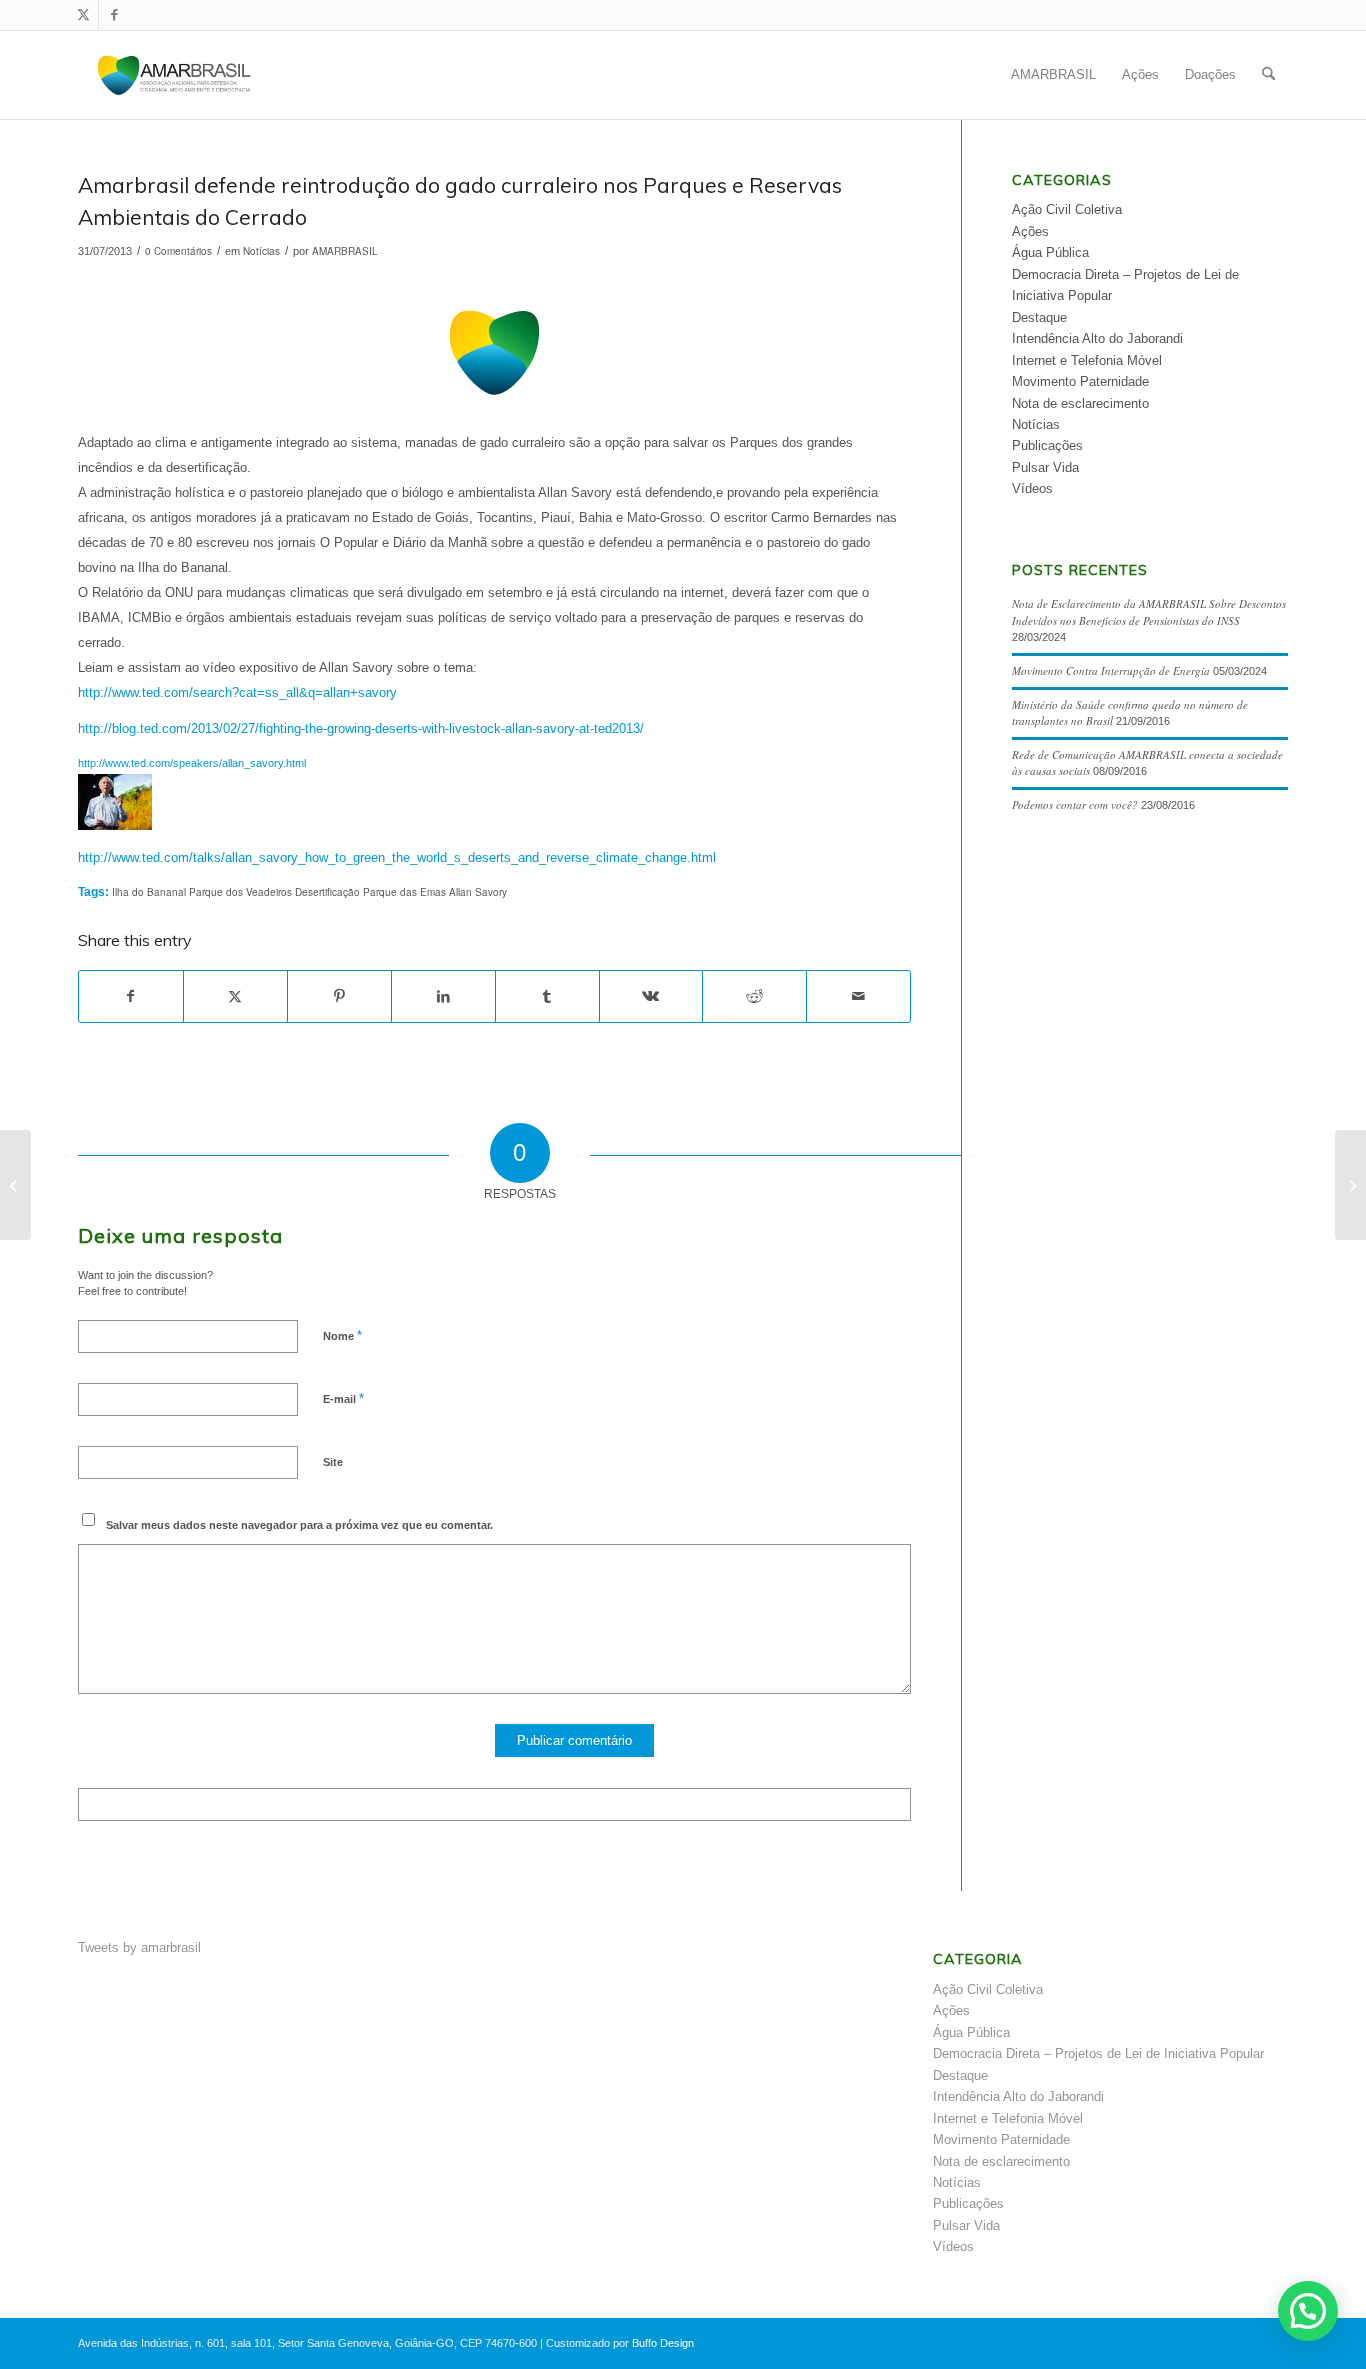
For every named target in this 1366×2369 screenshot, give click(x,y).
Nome (342, 1335)
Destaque (1039, 317)
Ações (1030, 231)
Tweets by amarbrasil (139, 1947)
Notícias (261, 251)
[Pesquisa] (1268, 75)
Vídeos (1032, 488)
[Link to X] (83, 15)
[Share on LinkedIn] (443, 996)
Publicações (1047, 445)
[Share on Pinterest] (339, 996)
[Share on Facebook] (131, 996)
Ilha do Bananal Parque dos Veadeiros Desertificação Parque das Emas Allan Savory (309, 892)
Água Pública (1050, 252)
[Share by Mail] (858, 996)
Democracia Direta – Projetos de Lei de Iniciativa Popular (1098, 2053)
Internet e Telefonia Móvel (1087, 360)
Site (333, 1462)
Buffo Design (663, 2343)
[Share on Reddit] (754, 996)
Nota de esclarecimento (1080, 403)
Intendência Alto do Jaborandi (1097, 338)
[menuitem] (1053, 75)
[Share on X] (235, 996)
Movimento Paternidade (1080, 381)
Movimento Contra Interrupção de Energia (1111, 670)
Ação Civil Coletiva (1067, 209)
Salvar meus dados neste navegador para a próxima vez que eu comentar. (299, 1525)
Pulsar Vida (1045, 467)
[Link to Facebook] (114, 15)
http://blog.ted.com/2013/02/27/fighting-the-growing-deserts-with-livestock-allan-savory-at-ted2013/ (361, 728)
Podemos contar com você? (1075, 804)
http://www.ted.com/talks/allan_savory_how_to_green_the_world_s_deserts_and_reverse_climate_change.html (397, 857)
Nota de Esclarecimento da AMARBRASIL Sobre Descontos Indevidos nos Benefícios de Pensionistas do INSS (1149, 612)
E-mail (343, 1398)
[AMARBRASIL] (174, 75)
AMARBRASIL (345, 251)
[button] (1308, 2311)
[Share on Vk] (651, 996)
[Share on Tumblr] (547, 996)
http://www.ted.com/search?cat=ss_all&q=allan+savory (237, 692)
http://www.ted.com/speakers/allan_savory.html (192, 763)
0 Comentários (178, 251)
